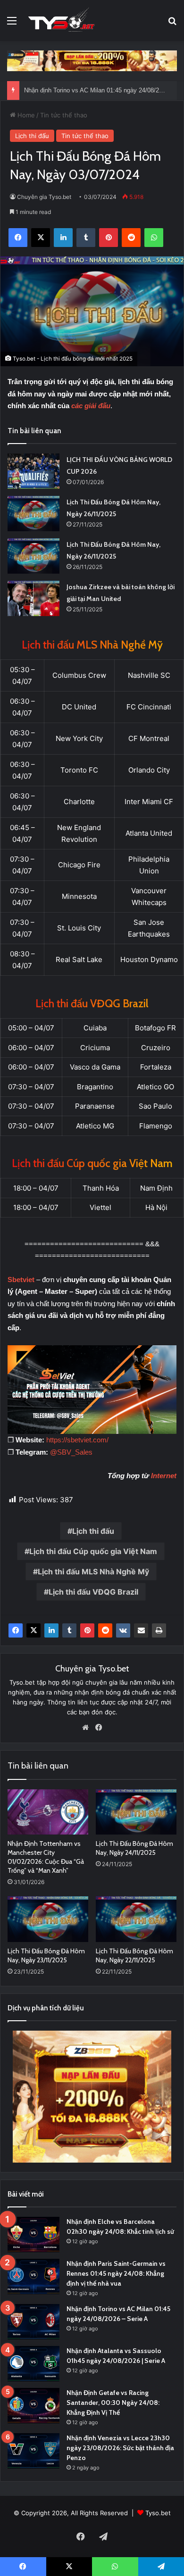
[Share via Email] (141, 1630)
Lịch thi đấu (32, 136)
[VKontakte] (123, 1630)
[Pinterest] (87, 1630)
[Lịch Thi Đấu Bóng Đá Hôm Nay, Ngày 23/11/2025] (48, 1919)
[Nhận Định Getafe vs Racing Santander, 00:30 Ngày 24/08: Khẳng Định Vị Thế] (33, 2406)
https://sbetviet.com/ (77, 1440)
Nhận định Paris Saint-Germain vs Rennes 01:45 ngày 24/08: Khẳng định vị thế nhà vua (116, 2273)
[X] (33, 1630)
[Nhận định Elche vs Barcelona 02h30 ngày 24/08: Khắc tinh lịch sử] (33, 2234)
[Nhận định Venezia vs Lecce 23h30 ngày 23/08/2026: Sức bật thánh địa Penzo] (33, 2451)
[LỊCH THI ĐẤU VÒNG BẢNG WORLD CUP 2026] (33, 471)
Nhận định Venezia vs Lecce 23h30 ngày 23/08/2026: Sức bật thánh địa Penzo (120, 2448)
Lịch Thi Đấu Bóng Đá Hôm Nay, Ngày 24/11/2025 (134, 1848)
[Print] (159, 1630)
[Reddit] (105, 1630)
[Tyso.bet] (61, 21)
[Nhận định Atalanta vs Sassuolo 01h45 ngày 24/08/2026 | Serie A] (33, 2364)
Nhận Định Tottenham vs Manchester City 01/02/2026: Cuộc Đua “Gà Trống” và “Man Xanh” (46, 1857)
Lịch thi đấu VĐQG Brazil (93, 1592)
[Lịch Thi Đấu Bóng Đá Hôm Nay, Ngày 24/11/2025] (136, 1812)
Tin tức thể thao (64, 115)
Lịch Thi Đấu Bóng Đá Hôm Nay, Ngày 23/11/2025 (46, 1955)
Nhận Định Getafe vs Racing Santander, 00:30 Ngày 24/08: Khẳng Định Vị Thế (113, 2403)
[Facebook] (16, 1630)
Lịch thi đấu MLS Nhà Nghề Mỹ (93, 1572)
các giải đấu (91, 406)
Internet (164, 1476)
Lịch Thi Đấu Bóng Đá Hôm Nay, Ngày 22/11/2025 (134, 1955)
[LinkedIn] (51, 1630)
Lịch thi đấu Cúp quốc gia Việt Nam (93, 1551)
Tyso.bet (158, 2513)
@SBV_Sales (71, 1452)
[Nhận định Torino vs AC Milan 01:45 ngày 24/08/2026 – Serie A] (33, 2322)
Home (25, 115)
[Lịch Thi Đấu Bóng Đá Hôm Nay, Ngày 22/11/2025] (136, 1919)
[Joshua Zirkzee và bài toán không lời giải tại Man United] (33, 598)
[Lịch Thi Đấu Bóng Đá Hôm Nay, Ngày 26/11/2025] (33, 514)
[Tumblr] (69, 1630)
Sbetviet (21, 1280)
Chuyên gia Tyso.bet (44, 197)
